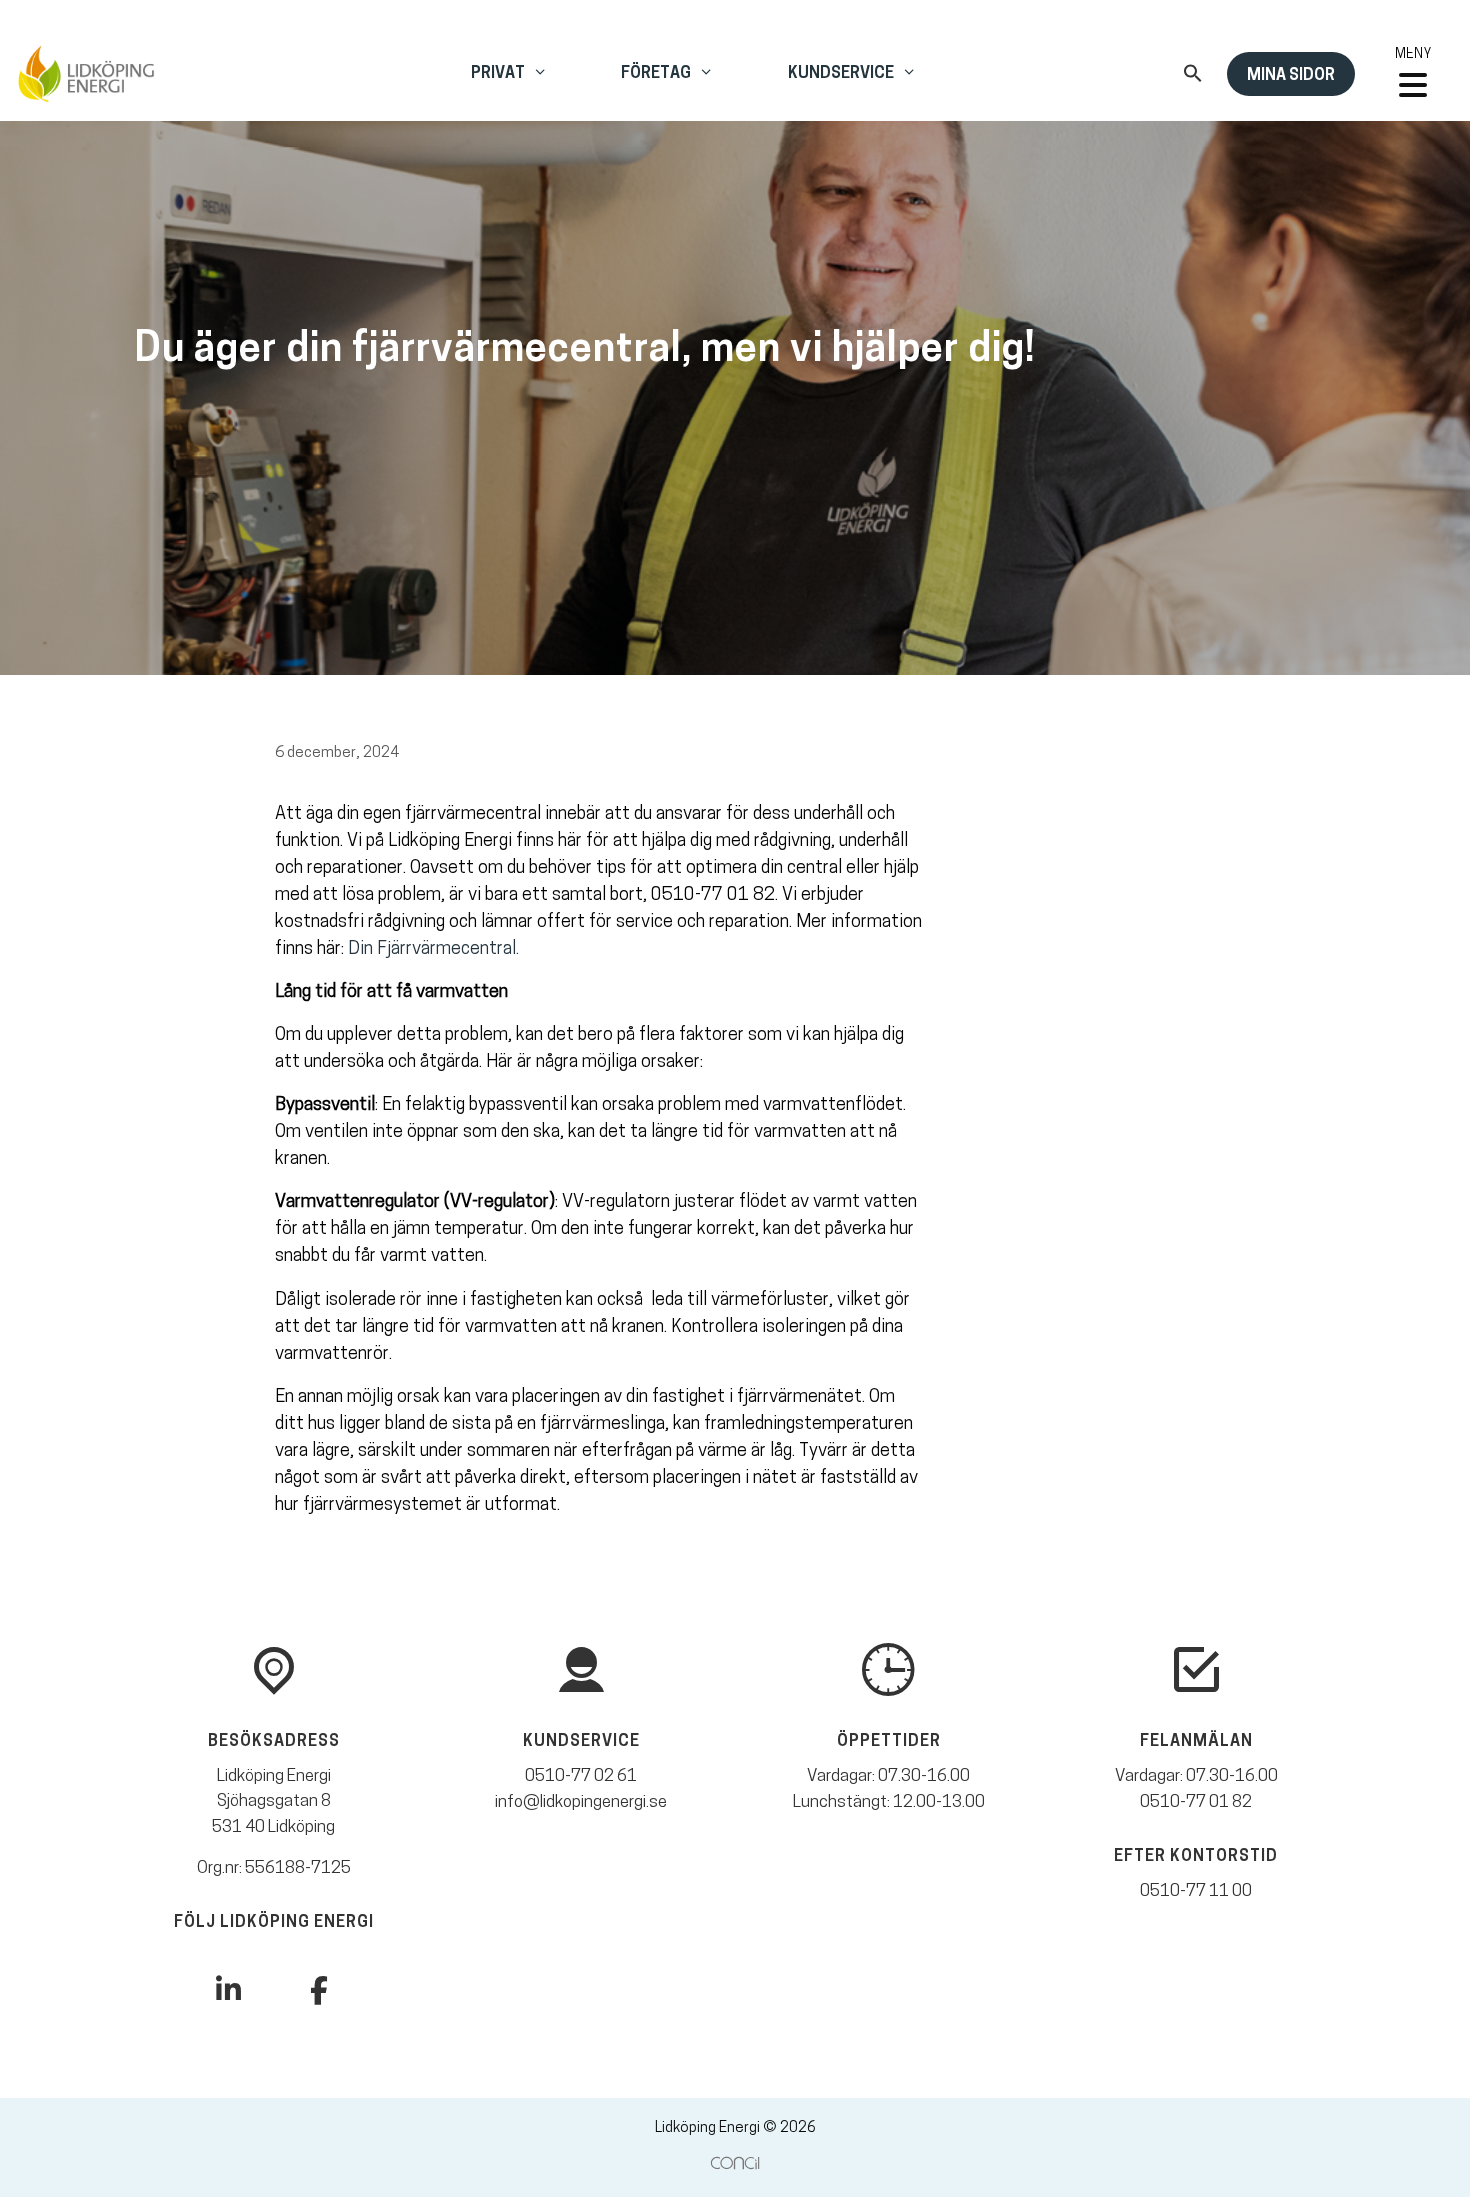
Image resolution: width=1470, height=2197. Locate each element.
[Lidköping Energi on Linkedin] (228, 1992)
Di (356, 950)
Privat (498, 74)
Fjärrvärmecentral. (446, 950)
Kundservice (841, 74)
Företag (656, 74)
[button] (1193, 79)
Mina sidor (1291, 76)
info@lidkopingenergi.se (581, 1802)
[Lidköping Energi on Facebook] (319, 1993)
